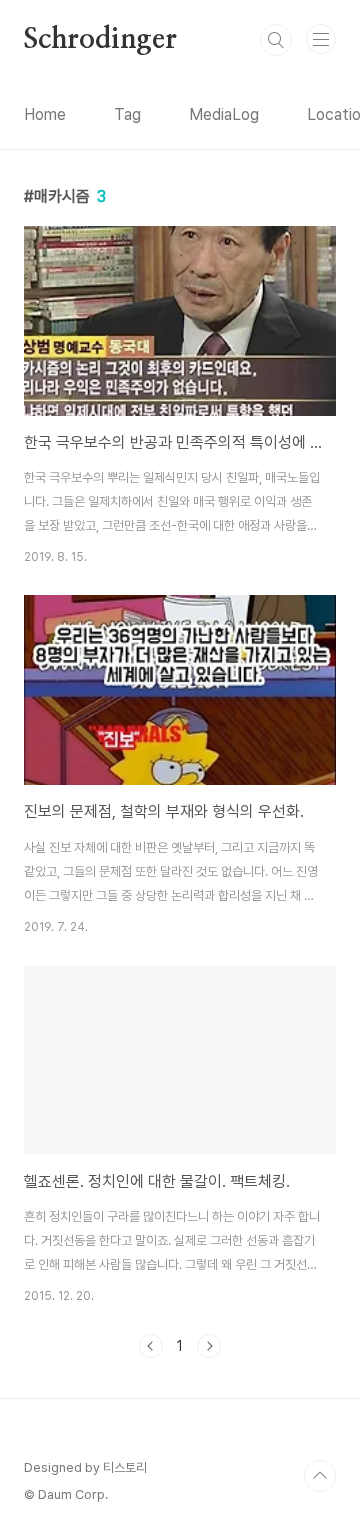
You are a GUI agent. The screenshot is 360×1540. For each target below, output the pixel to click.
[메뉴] (321, 39)
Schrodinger (100, 40)
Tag (127, 114)
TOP (320, 1476)
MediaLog (224, 114)
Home (45, 114)
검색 (276, 40)
